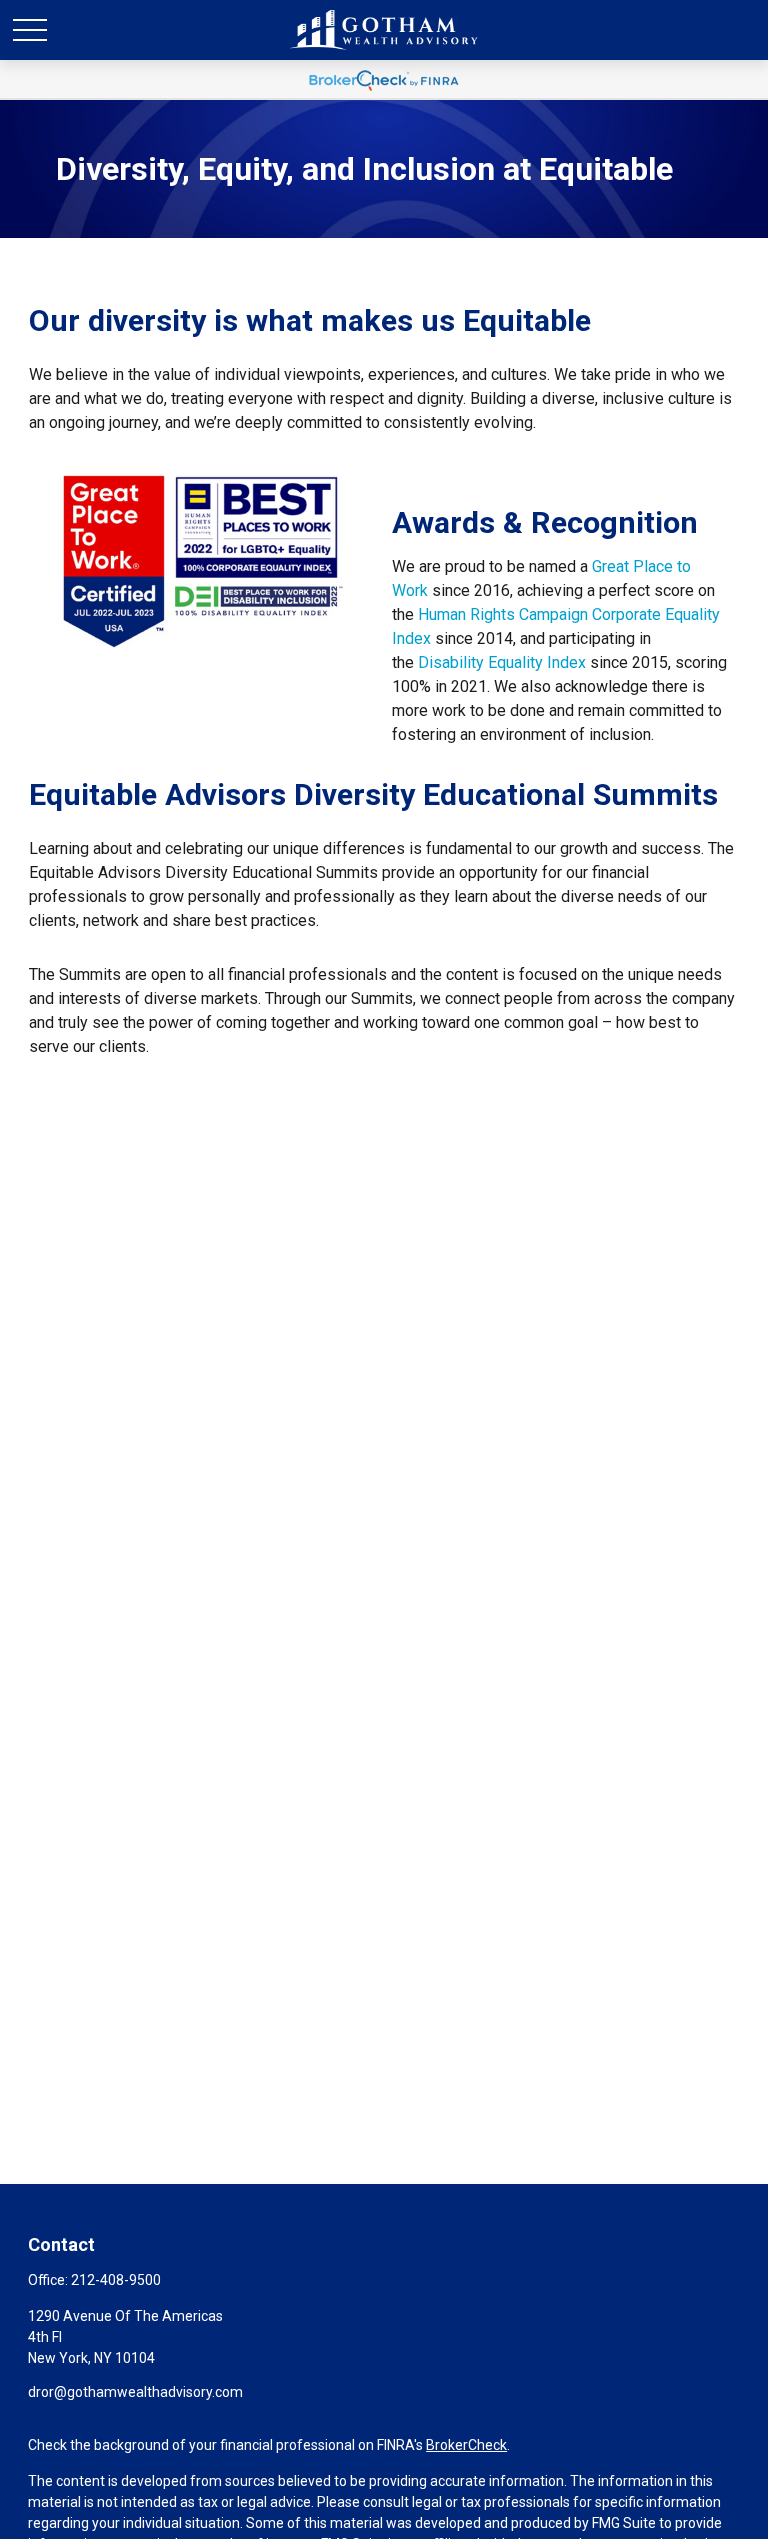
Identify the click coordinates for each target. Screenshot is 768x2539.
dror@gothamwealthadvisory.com (135, 2392)
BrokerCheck (466, 2445)
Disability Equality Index (502, 662)
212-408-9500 (116, 2280)
